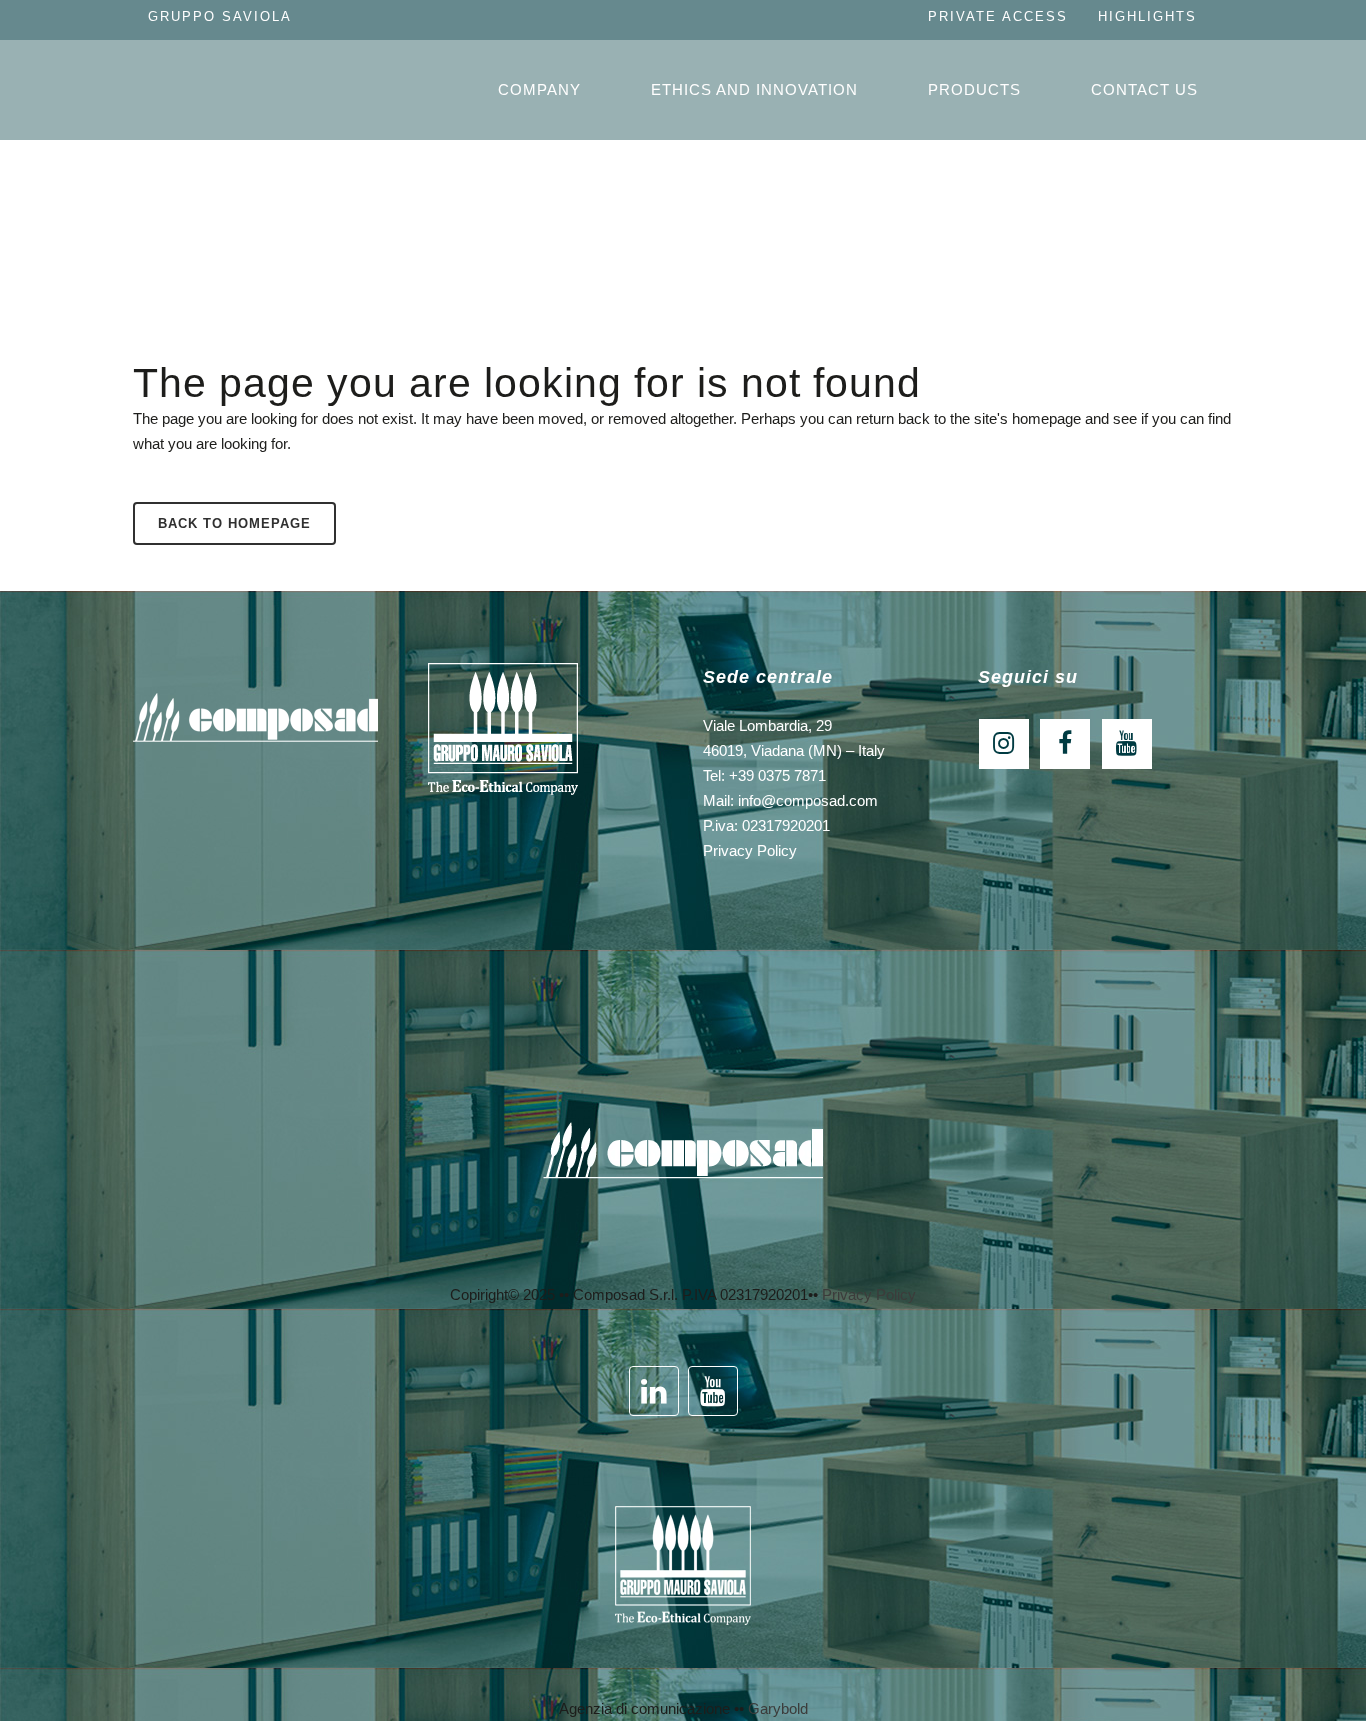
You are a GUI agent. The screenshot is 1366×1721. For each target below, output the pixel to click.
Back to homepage (234, 523)
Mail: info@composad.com (790, 800)
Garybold (778, 1708)
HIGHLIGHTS (1147, 16)
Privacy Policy (750, 850)
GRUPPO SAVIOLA (220, 16)
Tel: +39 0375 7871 (764, 775)
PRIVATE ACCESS (998, 16)
